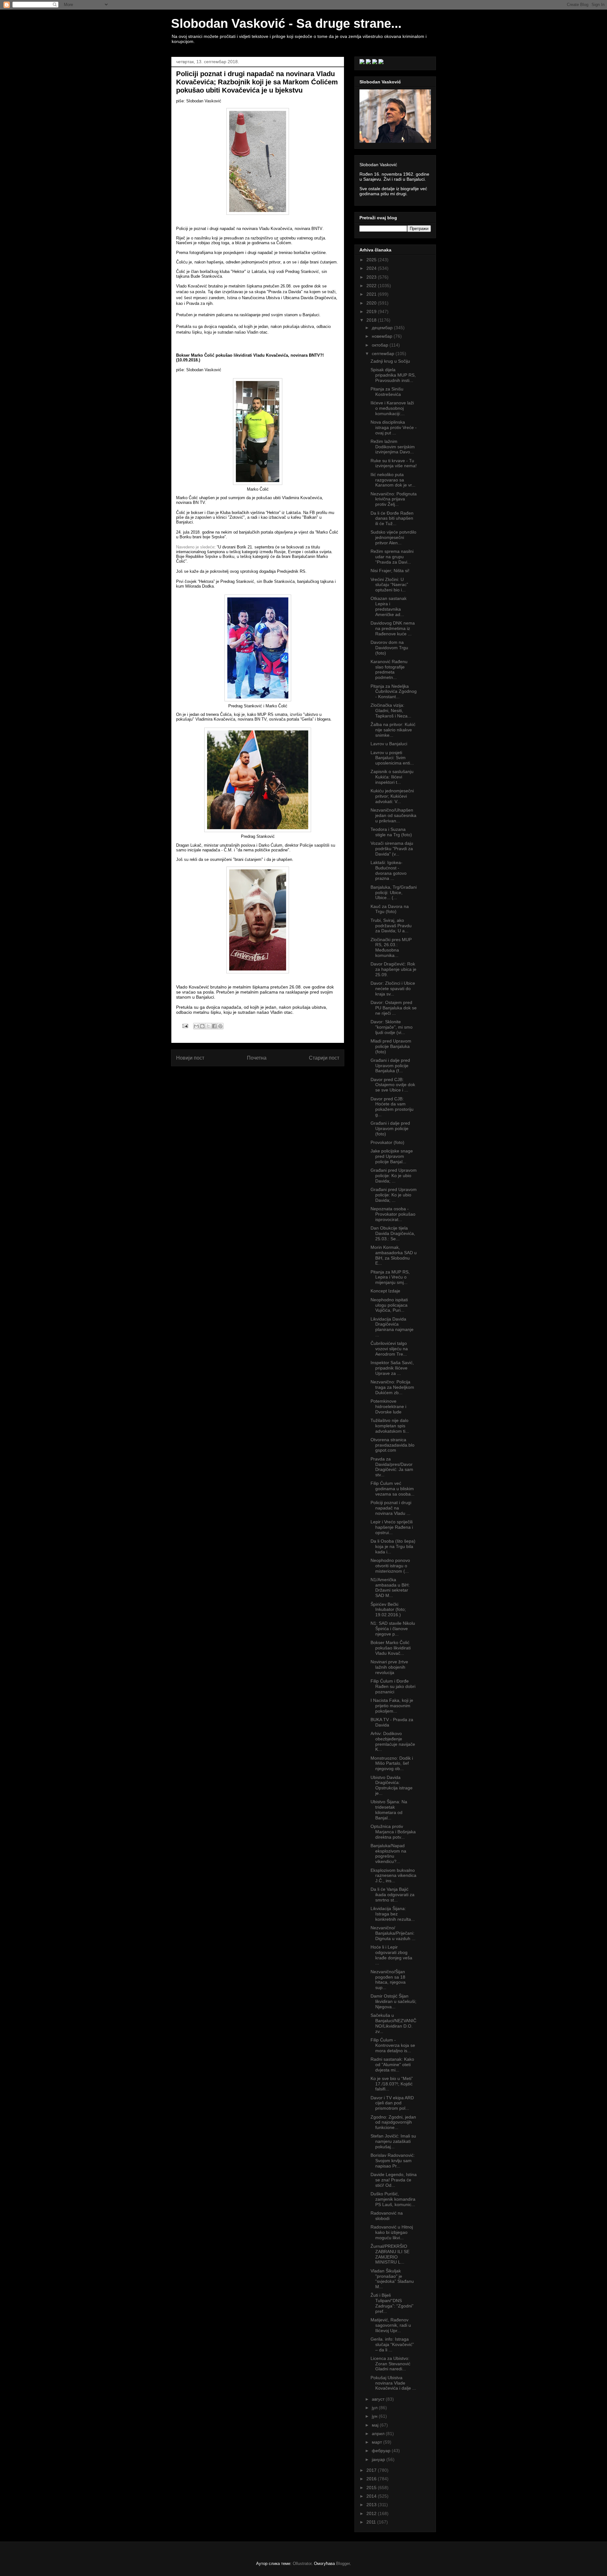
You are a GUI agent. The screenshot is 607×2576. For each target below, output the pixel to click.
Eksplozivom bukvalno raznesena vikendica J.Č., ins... (393, 1876)
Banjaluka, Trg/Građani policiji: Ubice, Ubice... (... (394, 892)
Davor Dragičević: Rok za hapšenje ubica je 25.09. (393, 969)
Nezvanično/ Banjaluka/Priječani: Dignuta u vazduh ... (393, 1933)
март (377, 2442)
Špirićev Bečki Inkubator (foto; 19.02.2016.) (388, 1610)
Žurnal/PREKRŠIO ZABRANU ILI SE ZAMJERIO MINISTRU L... (390, 2254)
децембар (383, 328)
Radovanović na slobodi (387, 2216)
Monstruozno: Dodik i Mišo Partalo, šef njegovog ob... (392, 1763)
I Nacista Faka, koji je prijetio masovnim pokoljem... (392, 1706)
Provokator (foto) (387, 1142)
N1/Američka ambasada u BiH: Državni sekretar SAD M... (390, 1587)
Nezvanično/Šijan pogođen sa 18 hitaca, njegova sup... (388, 1980)
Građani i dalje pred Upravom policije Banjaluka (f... (390, 1066)
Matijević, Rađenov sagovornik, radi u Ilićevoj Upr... (391, 2325)
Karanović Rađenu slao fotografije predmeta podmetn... (389, 669)
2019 (372, 311)
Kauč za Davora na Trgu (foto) (390, 909)
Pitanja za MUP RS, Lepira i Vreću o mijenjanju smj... (390, 1277)
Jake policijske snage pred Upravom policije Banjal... (392, 1156)
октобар (381, 345)
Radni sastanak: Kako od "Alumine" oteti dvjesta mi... (392, 2065)
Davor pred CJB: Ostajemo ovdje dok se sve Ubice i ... (393, 1085)
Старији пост (324, 1058)
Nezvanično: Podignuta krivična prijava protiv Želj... (394, 499)
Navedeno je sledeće (195, 547)
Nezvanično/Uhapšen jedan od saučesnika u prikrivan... (393, 815)
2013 (372, 2505)
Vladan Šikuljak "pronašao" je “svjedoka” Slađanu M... (392, 2279)
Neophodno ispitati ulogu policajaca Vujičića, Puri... (389, 1305)
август (379, 2399)
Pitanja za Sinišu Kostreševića (387, 392)
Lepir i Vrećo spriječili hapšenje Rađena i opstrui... (392, 1527)
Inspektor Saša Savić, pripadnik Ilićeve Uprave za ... (392, 1368)
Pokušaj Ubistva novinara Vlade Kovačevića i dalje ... (393, 2383)
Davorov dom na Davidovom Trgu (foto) (389, 648)
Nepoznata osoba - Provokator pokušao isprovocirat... (393, 1214)
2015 (372, 2488)
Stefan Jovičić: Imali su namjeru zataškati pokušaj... (393, 2141)
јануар (379, 2459)
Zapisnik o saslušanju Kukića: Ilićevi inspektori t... (392, 777)
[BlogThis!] (202, 1026)
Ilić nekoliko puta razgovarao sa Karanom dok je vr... (393, 480)
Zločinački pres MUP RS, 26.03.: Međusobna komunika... (391, 947)
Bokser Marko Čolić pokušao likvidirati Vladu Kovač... (391, 1648)
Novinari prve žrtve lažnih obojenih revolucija (389, 1667)
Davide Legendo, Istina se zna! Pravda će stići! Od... (394, 2180)
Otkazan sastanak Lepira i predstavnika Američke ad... (389, 606)
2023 (372, 277)
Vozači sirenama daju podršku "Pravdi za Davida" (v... (392, 849)
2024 (372, 268)
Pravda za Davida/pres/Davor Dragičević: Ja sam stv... (392, 1467)
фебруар (382, 2451)
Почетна (257, 1058)
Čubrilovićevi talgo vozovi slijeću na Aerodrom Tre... (389, 1349)
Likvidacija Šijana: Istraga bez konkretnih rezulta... (393, 1914)
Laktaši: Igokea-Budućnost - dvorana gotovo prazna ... (389, 870)
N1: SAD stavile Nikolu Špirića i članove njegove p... (393, 1629)
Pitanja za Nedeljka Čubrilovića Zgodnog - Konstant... (394, 692)
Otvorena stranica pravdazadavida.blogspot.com (392, 1445)
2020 (372, 303)
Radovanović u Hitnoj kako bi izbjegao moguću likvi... (392, 2232)
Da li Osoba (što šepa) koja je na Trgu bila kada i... (393, 1546)
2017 (372, 2470)
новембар (383, 336)
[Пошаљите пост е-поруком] (185, 1026)
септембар (384, 354)
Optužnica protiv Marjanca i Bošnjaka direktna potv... (393, 1832)
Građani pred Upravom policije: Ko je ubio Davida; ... (394, 1176)
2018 (372, 320)
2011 (372, 2522)
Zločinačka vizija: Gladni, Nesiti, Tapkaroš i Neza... (391, 711)
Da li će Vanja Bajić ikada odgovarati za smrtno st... (392, 1895)
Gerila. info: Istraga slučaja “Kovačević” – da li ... (392, 2344)
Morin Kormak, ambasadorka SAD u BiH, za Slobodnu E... (394, 1255)
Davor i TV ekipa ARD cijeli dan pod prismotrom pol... (392, 2103)
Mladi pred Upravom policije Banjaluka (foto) (391, 1046)
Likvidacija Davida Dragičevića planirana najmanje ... (392, 1327)
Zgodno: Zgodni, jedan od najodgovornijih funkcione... (393, 2122)
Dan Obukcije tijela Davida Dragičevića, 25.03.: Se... (393, 1233)
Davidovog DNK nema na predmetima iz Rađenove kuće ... (393, 628)
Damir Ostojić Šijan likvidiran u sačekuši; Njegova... (393, 2001)
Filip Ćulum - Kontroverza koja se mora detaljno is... (393, 2045)
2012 (372, 2513)
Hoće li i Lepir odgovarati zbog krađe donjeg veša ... (391, 1955)
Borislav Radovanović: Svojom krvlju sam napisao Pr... (393, 2161)
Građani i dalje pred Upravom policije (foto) (390, 1128)
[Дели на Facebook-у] (214, 1026)
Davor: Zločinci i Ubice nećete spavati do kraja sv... (393, 989)
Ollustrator (302, 2564)
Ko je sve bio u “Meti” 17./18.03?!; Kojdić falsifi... (392, 2084)
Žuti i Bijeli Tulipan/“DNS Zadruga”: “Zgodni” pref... (392, 2303)
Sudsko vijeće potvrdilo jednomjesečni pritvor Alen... (393, 537)
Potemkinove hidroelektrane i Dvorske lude (388, 1406)
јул (375, 2408)
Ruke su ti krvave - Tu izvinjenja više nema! (394, 463)
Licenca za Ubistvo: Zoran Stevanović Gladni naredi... (390, 2364)
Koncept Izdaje (385, 1291)
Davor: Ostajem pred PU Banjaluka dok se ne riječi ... (394, 1008)
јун (375, 2416)
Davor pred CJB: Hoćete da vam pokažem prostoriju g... (392, 1107)
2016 (372, 2479)
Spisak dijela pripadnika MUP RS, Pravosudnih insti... (393, 375)
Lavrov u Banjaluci (389, 744)
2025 (372, 260)
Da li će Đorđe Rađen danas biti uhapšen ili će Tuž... (392, 518)
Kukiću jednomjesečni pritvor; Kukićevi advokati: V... (392, 796)
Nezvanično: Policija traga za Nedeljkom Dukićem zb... (392, 1387)
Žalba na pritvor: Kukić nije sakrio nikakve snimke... (393, 730)
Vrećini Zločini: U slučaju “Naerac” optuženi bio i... (389, 585)
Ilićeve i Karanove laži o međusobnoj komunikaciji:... (392, 408)
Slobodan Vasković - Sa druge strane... (286, 23)
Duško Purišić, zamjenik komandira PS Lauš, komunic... (393, 2199)
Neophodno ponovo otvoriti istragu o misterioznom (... (390, 1566)
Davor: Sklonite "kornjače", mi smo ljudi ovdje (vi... (392, 1027)
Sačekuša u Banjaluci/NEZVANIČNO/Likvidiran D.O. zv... (393, 2023)
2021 (372, 294)
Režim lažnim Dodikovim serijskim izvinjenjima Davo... (393, 447)
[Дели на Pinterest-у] (220, 1026)
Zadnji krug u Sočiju (390, 361)
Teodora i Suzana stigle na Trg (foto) (391, 832)
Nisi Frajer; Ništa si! (390, 571)
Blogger (343, 2564)
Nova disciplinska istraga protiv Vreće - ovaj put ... (394, 427)
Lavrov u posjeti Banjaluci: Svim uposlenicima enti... (392, 758)
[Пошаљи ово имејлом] (196, 1026)
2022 (372, 286)
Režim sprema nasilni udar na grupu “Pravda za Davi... (392, 557)
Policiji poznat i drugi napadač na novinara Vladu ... (391, 1508)
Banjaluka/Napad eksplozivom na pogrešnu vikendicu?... (388, 1853)
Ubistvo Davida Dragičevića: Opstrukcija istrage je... (392, 1785)
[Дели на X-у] (208, 1026)
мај (376, 2425)
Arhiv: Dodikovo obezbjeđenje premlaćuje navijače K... (393, 1741)
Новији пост (190, 1058)
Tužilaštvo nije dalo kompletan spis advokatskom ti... (390, 1426)
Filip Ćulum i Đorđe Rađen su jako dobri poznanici (393, 1686)
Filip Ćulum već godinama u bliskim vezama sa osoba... (392, 1489)
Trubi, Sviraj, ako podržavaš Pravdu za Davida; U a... (391, 926)
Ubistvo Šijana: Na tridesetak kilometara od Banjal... (389, 1810)
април (379, 2434)
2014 (372, 2496)
